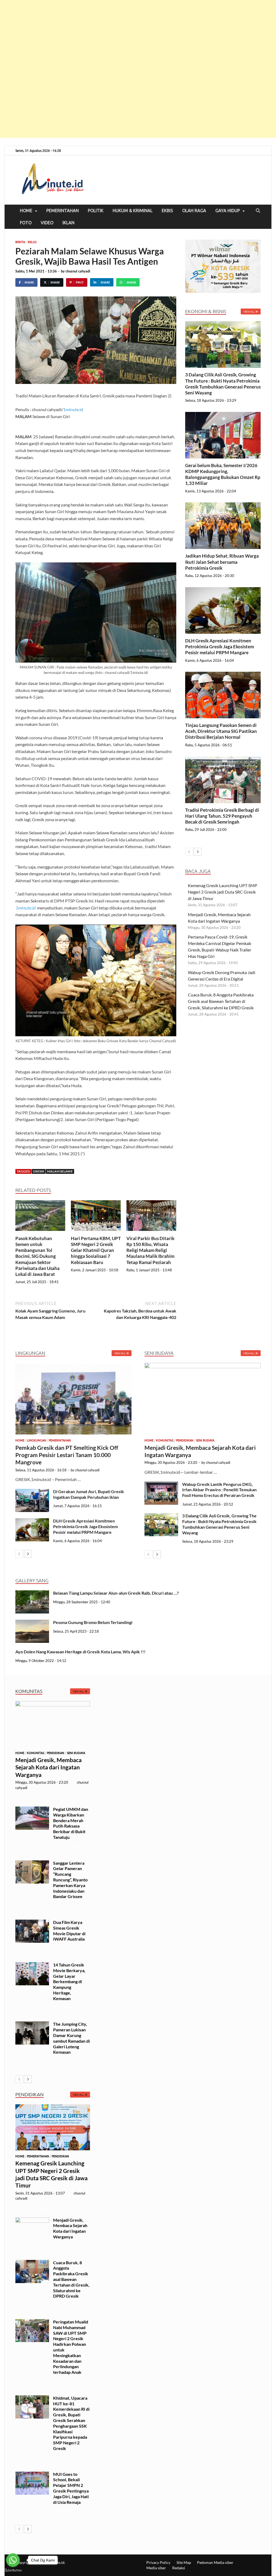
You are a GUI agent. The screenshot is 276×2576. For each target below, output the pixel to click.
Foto (26, 223)
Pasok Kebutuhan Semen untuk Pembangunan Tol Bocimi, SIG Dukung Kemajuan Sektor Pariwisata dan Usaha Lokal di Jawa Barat (37, 1256)
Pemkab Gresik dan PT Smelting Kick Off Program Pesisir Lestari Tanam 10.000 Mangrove (67, 1455)
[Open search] (258, 211)
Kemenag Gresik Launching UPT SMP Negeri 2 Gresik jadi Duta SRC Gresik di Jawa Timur (222, 892)
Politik (96, 211)
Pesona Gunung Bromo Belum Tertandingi (93, 1622)
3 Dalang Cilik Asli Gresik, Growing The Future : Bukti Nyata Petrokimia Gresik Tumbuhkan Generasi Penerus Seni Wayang (223, 384)
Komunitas (165, 1440)
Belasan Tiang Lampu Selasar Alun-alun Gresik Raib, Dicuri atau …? (116, 1593)
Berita (20, 242)
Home (26, 211)
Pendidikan (185, 1440)
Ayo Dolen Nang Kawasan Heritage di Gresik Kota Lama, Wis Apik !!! (81, 1652)
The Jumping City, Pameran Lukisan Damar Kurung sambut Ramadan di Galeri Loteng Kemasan (71, 2038)
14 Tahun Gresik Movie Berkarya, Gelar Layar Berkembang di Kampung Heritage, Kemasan (69, 1982)
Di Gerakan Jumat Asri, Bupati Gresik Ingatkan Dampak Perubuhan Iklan (89, 1494)
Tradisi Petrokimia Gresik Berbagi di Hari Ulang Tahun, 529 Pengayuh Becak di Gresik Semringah (222, 816)
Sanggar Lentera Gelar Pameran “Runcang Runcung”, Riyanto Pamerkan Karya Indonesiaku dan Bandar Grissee (70, 1880)
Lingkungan (37, 1440)
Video (47, 223)
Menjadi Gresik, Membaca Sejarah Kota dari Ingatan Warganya (49, 1767)
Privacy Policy (158, 2562)
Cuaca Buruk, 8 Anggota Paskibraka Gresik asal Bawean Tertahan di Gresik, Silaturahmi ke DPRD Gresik (221, 1001)
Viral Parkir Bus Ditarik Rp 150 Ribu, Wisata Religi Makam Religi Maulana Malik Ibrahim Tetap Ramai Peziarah (150, 1250)
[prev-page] (189, 852)
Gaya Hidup (228, 211)
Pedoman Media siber (215, 2562)
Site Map (184, 2562)
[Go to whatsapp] (13, 2560)
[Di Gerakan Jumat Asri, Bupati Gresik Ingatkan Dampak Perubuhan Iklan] (32, 1492)
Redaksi (179, 2568)
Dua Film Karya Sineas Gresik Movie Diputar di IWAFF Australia (69, 1931)
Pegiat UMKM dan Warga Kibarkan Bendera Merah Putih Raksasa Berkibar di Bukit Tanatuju (71, 1823)
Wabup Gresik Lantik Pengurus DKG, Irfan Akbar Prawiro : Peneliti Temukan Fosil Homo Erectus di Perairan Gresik (219, 1490)
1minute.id (73, 409)
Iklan (68, 223)
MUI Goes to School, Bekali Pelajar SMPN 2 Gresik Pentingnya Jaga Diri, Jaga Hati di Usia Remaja (71, 2488)
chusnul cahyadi (78, 271)
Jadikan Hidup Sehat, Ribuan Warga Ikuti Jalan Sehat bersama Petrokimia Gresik (222, 562)
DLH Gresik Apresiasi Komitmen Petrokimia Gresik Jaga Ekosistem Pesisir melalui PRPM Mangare (220, 647)
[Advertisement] (138, 69)
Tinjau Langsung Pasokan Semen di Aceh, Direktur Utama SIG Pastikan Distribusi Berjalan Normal (221, 731)
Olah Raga (194, 211)
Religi (32, 242)
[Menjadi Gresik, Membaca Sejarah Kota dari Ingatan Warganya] (203, 1399)
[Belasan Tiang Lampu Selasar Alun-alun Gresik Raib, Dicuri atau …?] (32, 1593)
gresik (39, 1171)
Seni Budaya (205, 1440)
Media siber (156, 2568)
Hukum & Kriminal (133, 211)
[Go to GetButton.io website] (13, 2570)
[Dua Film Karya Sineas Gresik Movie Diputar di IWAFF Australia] (32, 1923)
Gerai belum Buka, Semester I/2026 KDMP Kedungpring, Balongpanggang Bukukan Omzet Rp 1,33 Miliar (223, 474)
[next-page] (198, 852)
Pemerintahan (63, 211)
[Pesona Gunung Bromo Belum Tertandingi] (32, 1623)
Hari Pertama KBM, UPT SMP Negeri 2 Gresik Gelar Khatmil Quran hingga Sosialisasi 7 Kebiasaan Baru (96, 1250)
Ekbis (167, 211)
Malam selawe (60, 1171)
